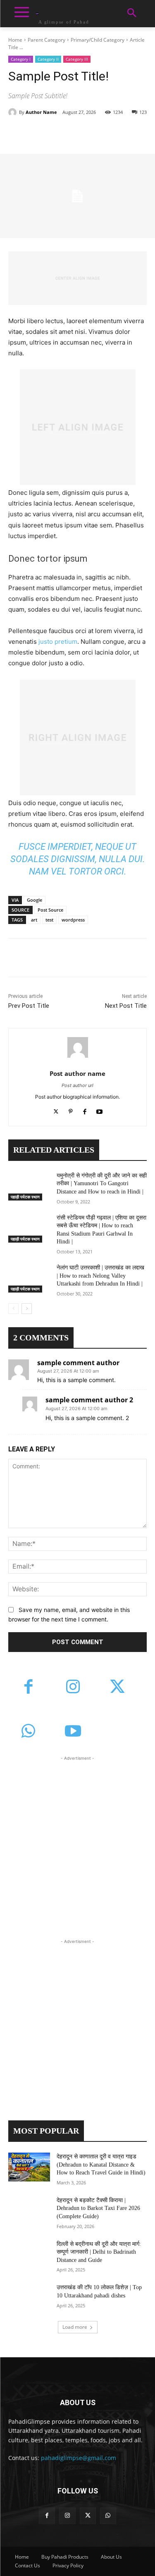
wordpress (73, 920)
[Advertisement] (77, 1840)
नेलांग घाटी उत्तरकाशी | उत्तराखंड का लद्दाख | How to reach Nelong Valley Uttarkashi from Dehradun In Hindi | (100, 1276)
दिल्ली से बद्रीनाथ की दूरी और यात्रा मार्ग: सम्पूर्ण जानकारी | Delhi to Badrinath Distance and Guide (99, 2252)
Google (35, 900)
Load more (75, 2327)
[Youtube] (99, 1110)
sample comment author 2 (89, 1400)
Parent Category (46, 40)
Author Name (41, 112)
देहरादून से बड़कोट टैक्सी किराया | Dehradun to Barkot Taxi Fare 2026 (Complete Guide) (98, 2208)
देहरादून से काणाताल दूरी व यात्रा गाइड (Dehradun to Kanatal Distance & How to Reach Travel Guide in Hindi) (101, 2165)
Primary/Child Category (98, 40)
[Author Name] (14, 112)
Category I (21, 59)
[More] (119, 133)
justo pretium (58, 642)
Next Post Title (126, 1006)
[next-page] (27, 1309)
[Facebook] (43, 133)
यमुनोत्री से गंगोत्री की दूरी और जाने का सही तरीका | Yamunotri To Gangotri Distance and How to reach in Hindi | (102, 1184)
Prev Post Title (29, 1006)
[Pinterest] (81, 133)
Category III (77, 59)
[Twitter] (62, 133)
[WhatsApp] (100, 133)
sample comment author (78, 1363)
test (49, 920)
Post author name (77, 1073)
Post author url (77, 1085)
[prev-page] (13, 1309)
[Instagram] (73, 1687)
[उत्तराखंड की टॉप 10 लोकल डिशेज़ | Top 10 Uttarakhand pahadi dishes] (29, 2298)
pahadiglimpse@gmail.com (79, 2458)
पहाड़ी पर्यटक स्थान (25, 1197)
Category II (48, 59)
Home (15, 40)
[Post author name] (78, 1047)
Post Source (50, 910)
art (34, 920)
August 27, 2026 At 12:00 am (68, 1371)
